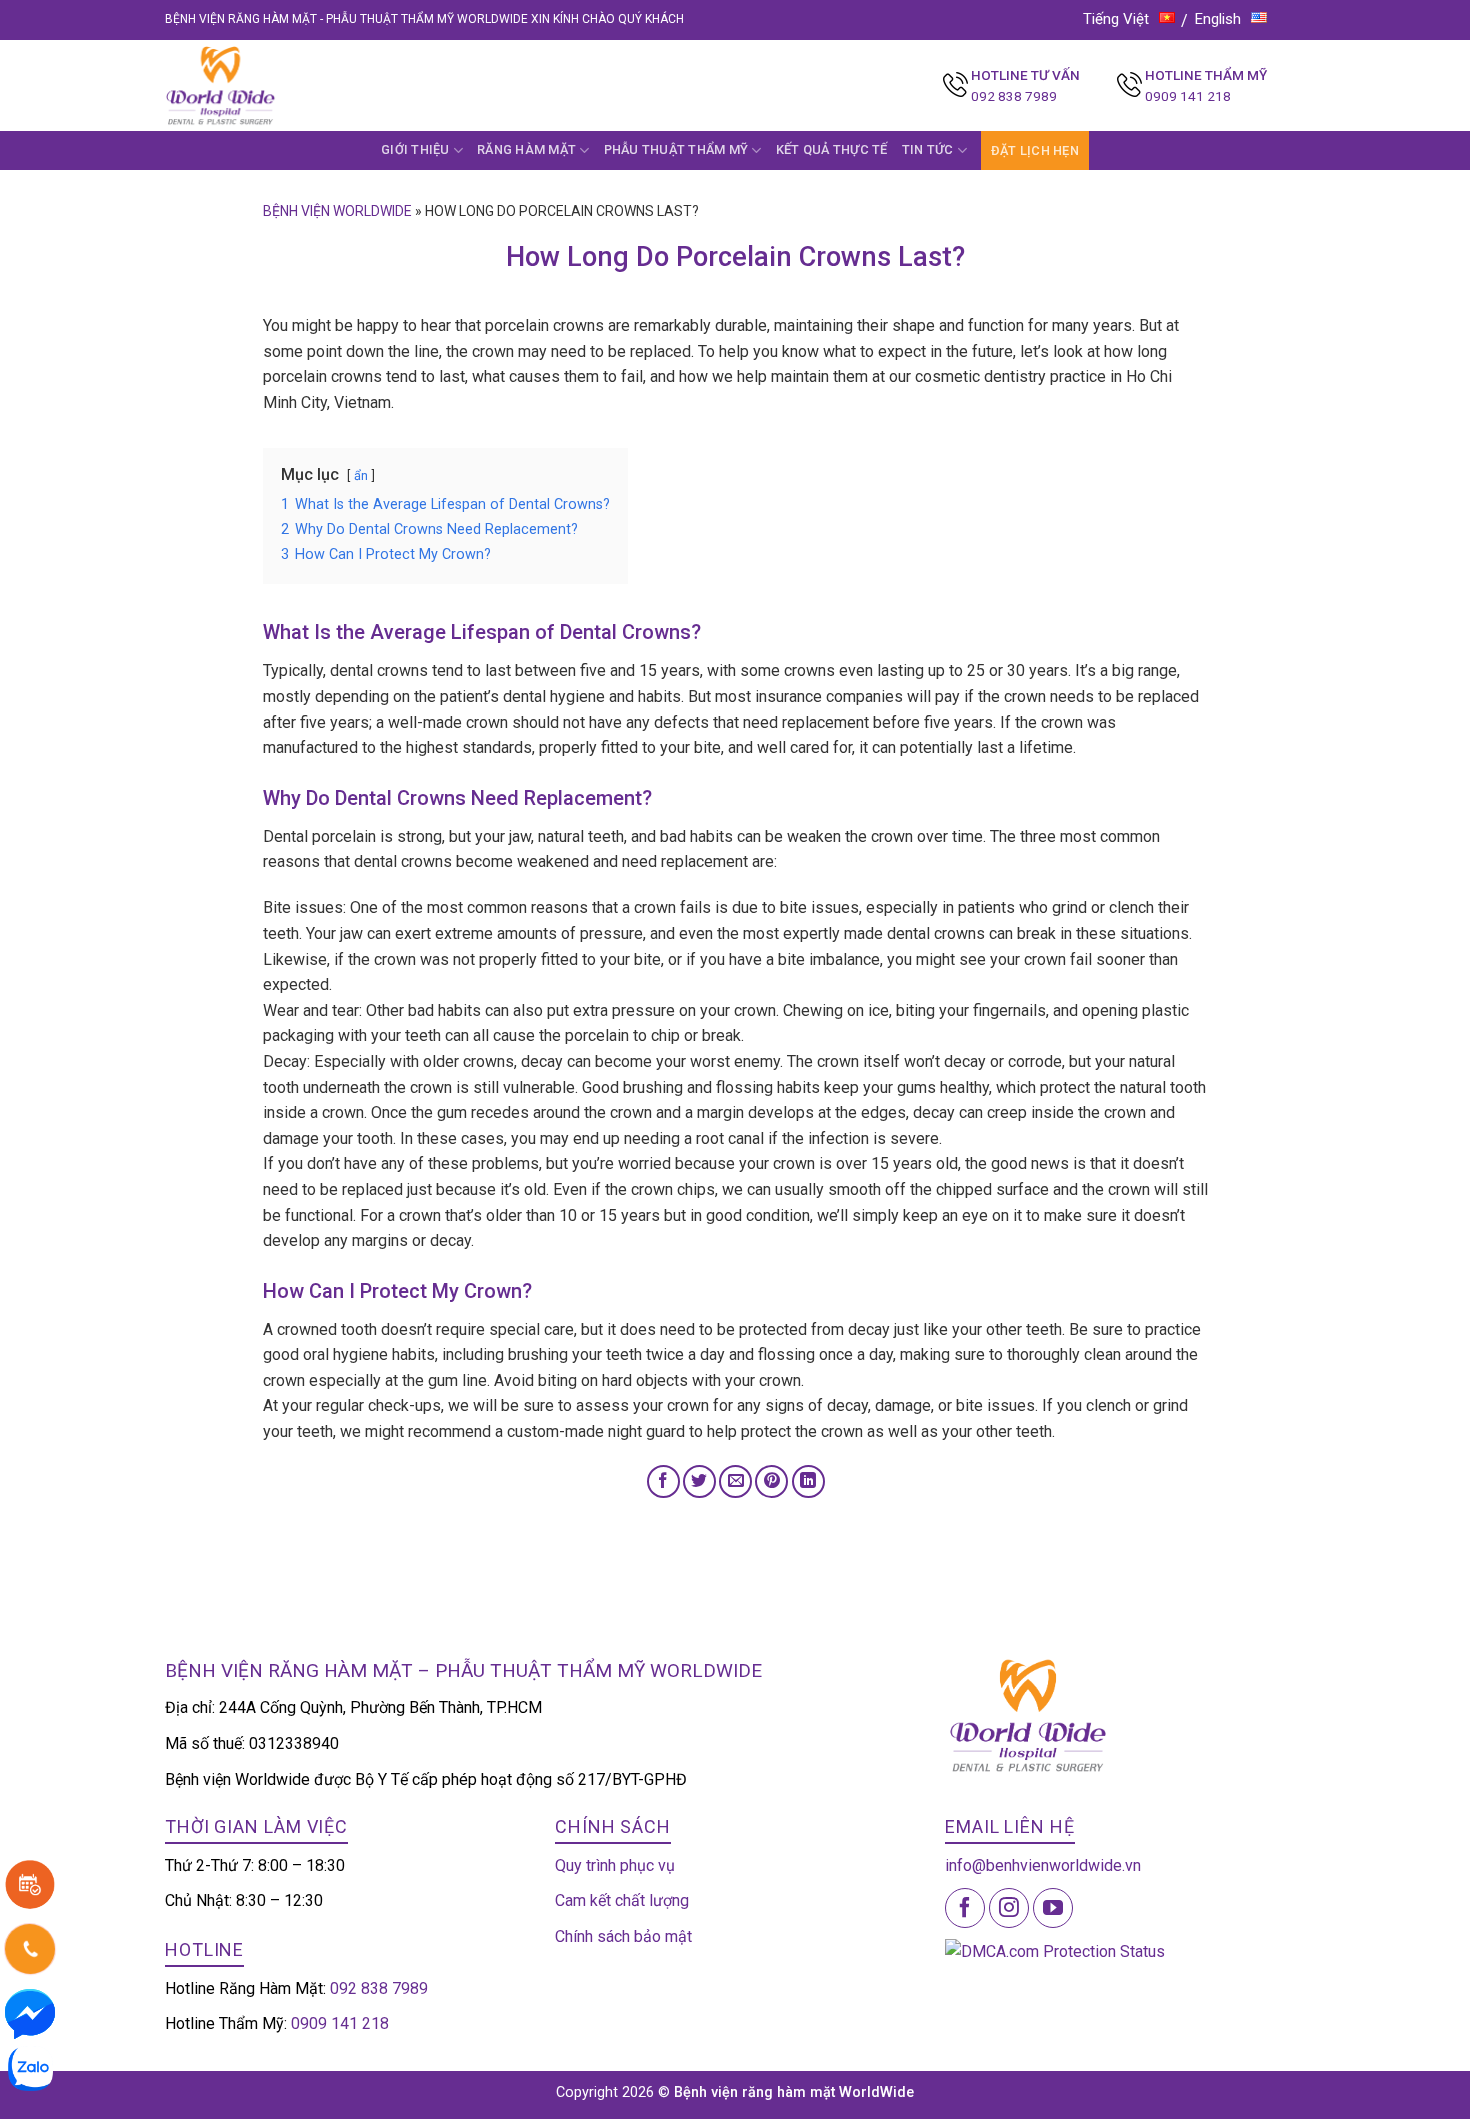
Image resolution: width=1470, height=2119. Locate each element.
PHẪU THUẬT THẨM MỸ (676, 149)
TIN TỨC (928, 149)
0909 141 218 (1188, 96)
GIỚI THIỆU (415, 149)
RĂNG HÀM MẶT (526, 149)
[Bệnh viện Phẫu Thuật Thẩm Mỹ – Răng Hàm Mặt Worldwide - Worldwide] (259, 85)
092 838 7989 (1014, 96)
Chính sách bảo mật (623, 1936)
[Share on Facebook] (663, 1481)
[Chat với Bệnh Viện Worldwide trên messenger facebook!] (30, 2012)
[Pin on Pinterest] (771, 1481)
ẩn (361, 475)
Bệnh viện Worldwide (337, 211)
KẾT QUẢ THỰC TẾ (832, 149)
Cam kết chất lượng (622, 1900)
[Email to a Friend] (735, 1481)
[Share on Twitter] (699, 1481)
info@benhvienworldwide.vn (1043, 1865)
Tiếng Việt (1116, 19)
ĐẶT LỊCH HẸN (1035, 150)
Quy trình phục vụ (615, 1865)
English (1218, 19)
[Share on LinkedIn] (808, 1481)
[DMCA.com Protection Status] (1055, 1950)
